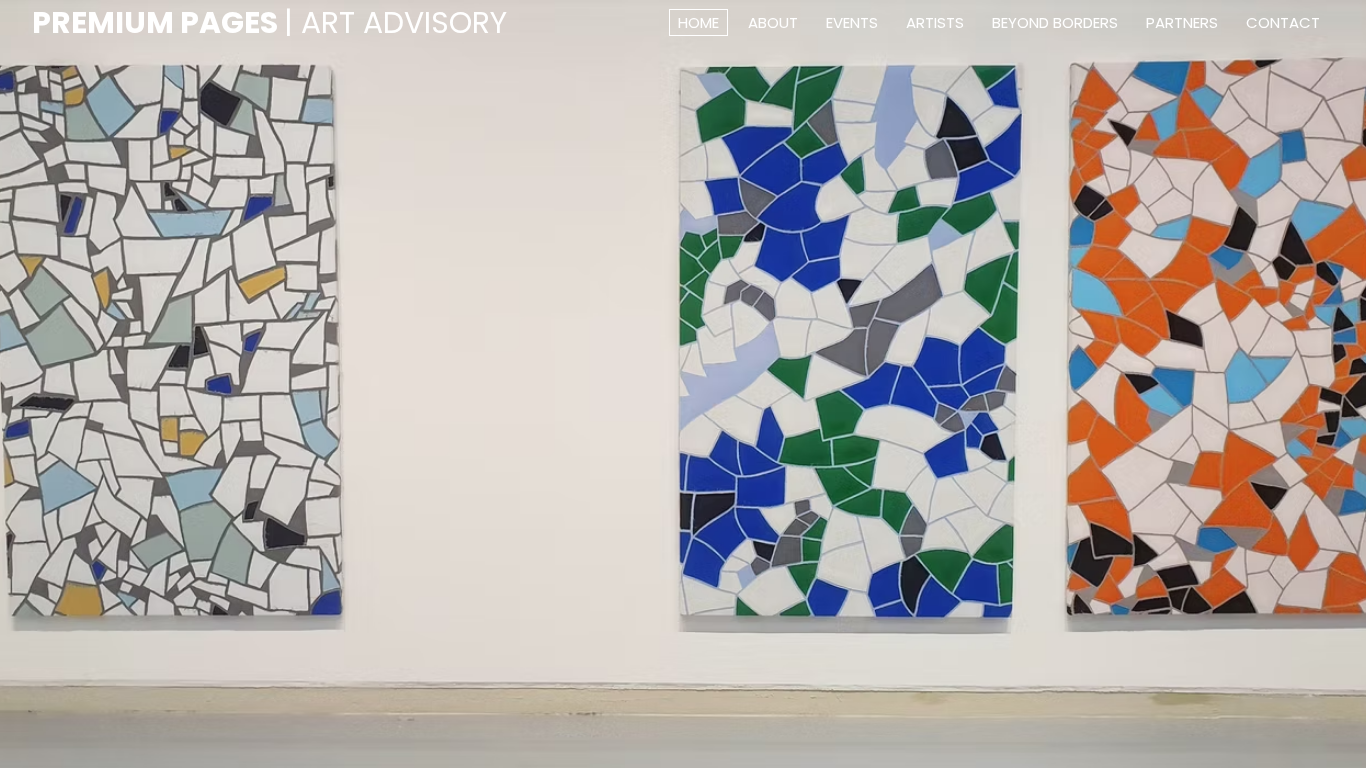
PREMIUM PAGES (269, 22)
